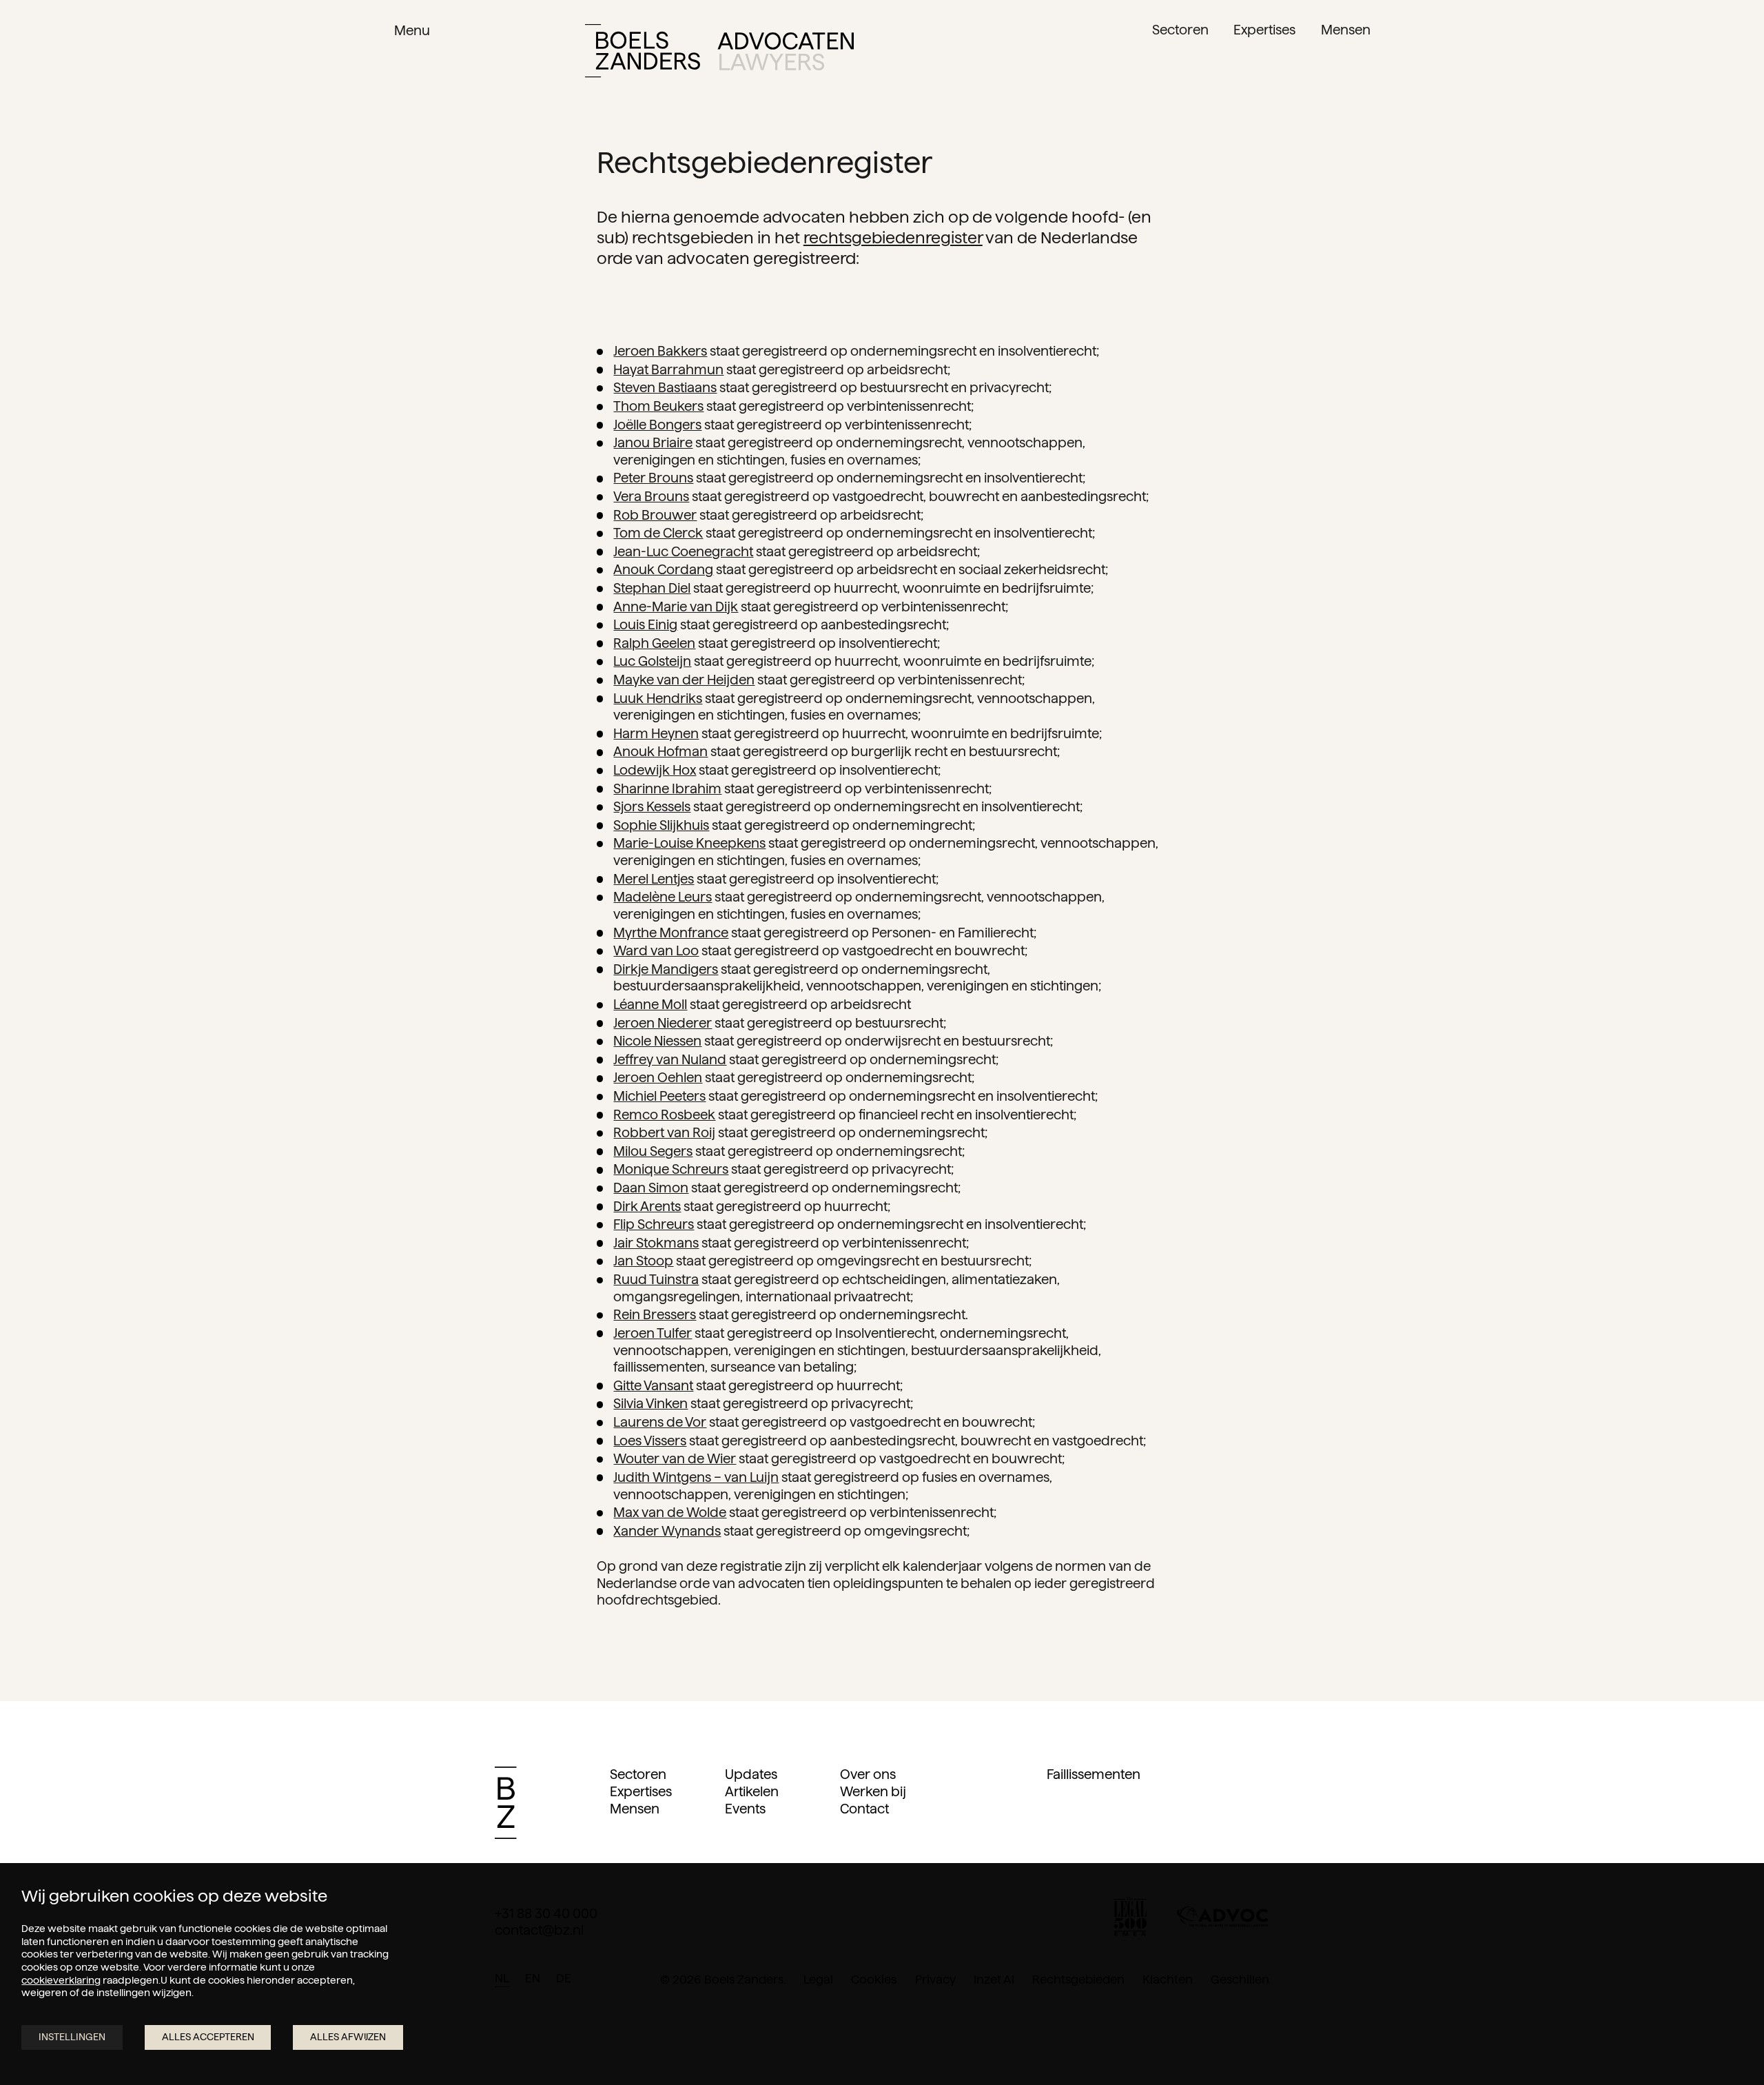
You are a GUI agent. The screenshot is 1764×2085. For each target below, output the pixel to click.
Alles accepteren (208, 2037)
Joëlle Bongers (657, 425)
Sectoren (638, 1774)
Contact (864, 1809)
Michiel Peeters (659, 1096)
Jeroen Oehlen (658, 1078)
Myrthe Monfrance (671, 933)
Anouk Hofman (660, 752)
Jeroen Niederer (663, 1023)
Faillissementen (1094, 1774)
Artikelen (752, 1792)
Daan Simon (651, 1188)
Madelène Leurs (663, 897)
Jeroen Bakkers (660, 351)
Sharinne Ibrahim (667, 789)
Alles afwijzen (348, 2037)
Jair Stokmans (656, 1243)
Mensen (635, 1809)
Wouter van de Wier (675, 1459)
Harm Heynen (656, 734)
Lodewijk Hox (655, 770)
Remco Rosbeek (664, 1115)
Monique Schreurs (671, 1169)
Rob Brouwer (655, 515)
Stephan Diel (652, 588)
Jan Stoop (643, 1261)
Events (745, 1809)
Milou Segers (653, 1151)
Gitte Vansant (653, 1386)
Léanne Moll (650, 1005)
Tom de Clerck (658, 533)
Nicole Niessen (657, 1041)
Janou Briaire (653, 443)
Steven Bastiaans (665, 388)
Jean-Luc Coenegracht (683, 552)
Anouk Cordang (663, 570)
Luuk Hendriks (658, 699)
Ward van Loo (656, 951)
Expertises (641, 1792)
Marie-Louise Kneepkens (689, 843)
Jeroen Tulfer (653, 1333)
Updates (751, 1774)
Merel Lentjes (654, 879)
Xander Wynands (667, 1531)
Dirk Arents (647, 1207)
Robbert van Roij (664, 1133)
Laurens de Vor (660, 1422)
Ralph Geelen (654, 643)
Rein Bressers (655, 1315)
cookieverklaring (61, 1980)
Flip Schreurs (654, 1224)
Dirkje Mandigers (666, 969)
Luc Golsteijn (652, 661)
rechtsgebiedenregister (893, 237)
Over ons (868, 1774)
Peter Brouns (653, 478)
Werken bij (873, 1792)
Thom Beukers (658, 406)
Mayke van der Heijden (684, 680)
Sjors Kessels (652, 807)
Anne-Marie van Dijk (676, 607)
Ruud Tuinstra (656, 1280)
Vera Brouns (651, 497)
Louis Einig (645, 625)
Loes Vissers (650, 1441)
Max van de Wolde (670, 1513)
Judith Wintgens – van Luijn (696, 1477)
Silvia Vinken (650, 1404)
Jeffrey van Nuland (670, 1060)
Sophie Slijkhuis (661, 825)
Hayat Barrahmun (668, 370)
